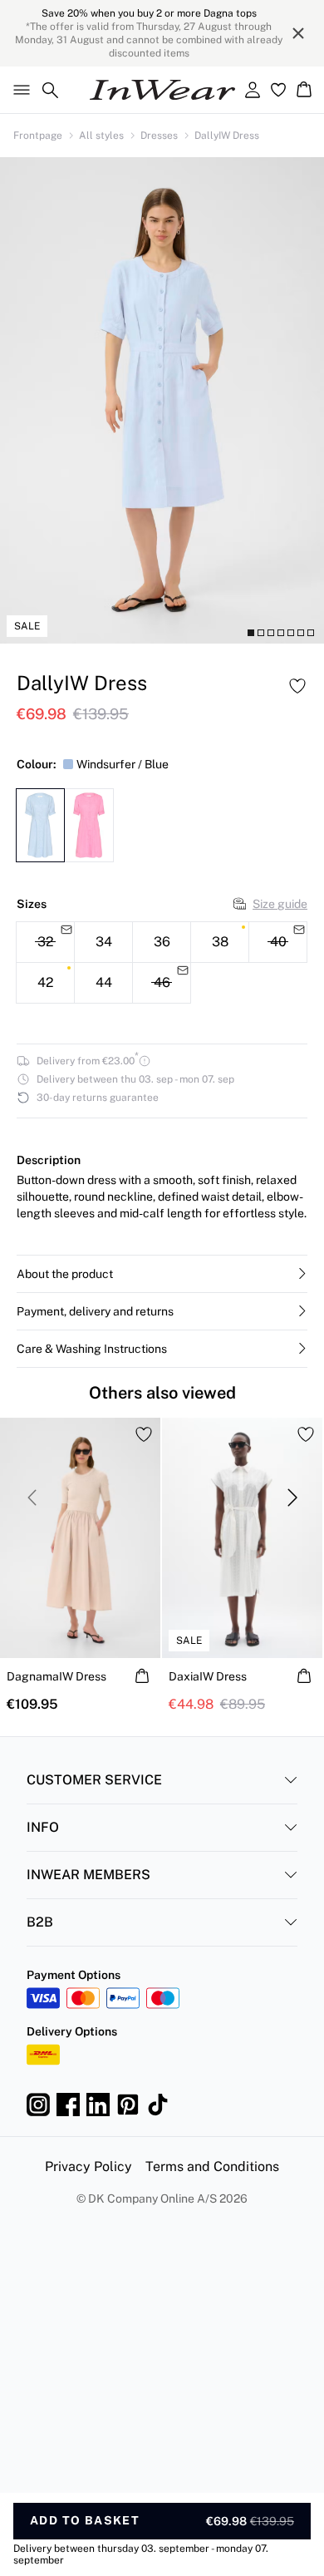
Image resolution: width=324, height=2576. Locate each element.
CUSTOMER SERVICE (94, 1780)
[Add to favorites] (297, 686)
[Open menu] (18, 90)
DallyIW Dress (227, 136)
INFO (43, 1827)
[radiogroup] (162, 963)
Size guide (280, 904)
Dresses (159, 136)
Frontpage (38, 136)
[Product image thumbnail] (251, 633)
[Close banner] (298, 33)
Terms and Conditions (212, 2166)
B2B (40, 1922)
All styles (101, 136)
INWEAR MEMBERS (88, 1875)
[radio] (103, 942)
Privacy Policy (88, 2166)
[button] (162, 1274)
